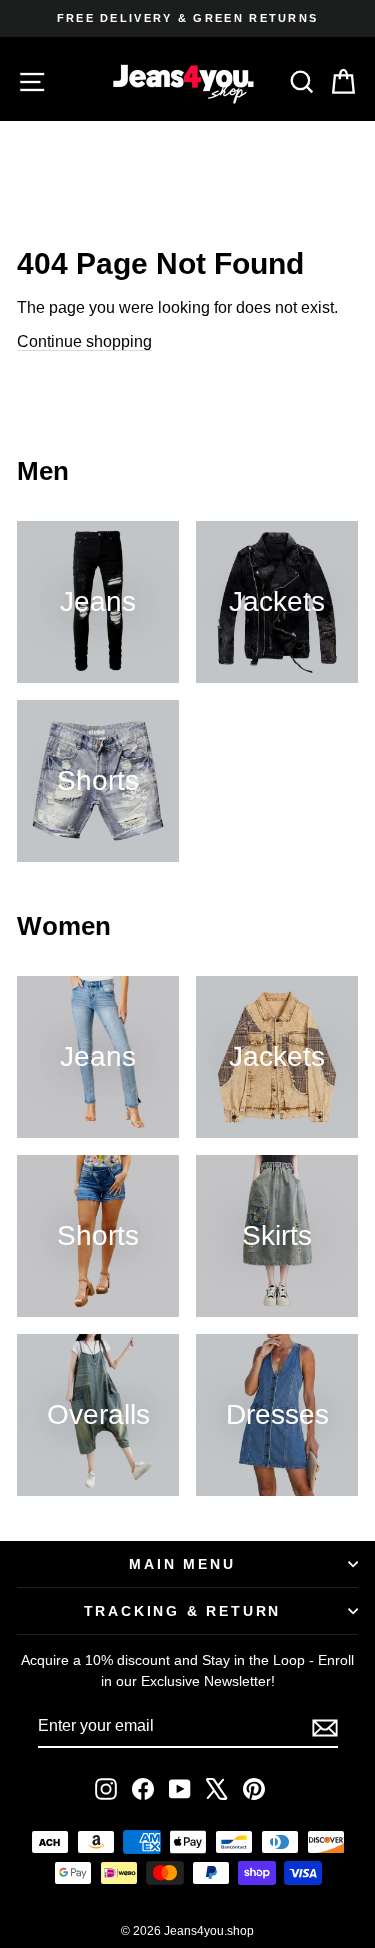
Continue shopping (84, 341)
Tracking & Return (183, 1611)
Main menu (182, 1564)
